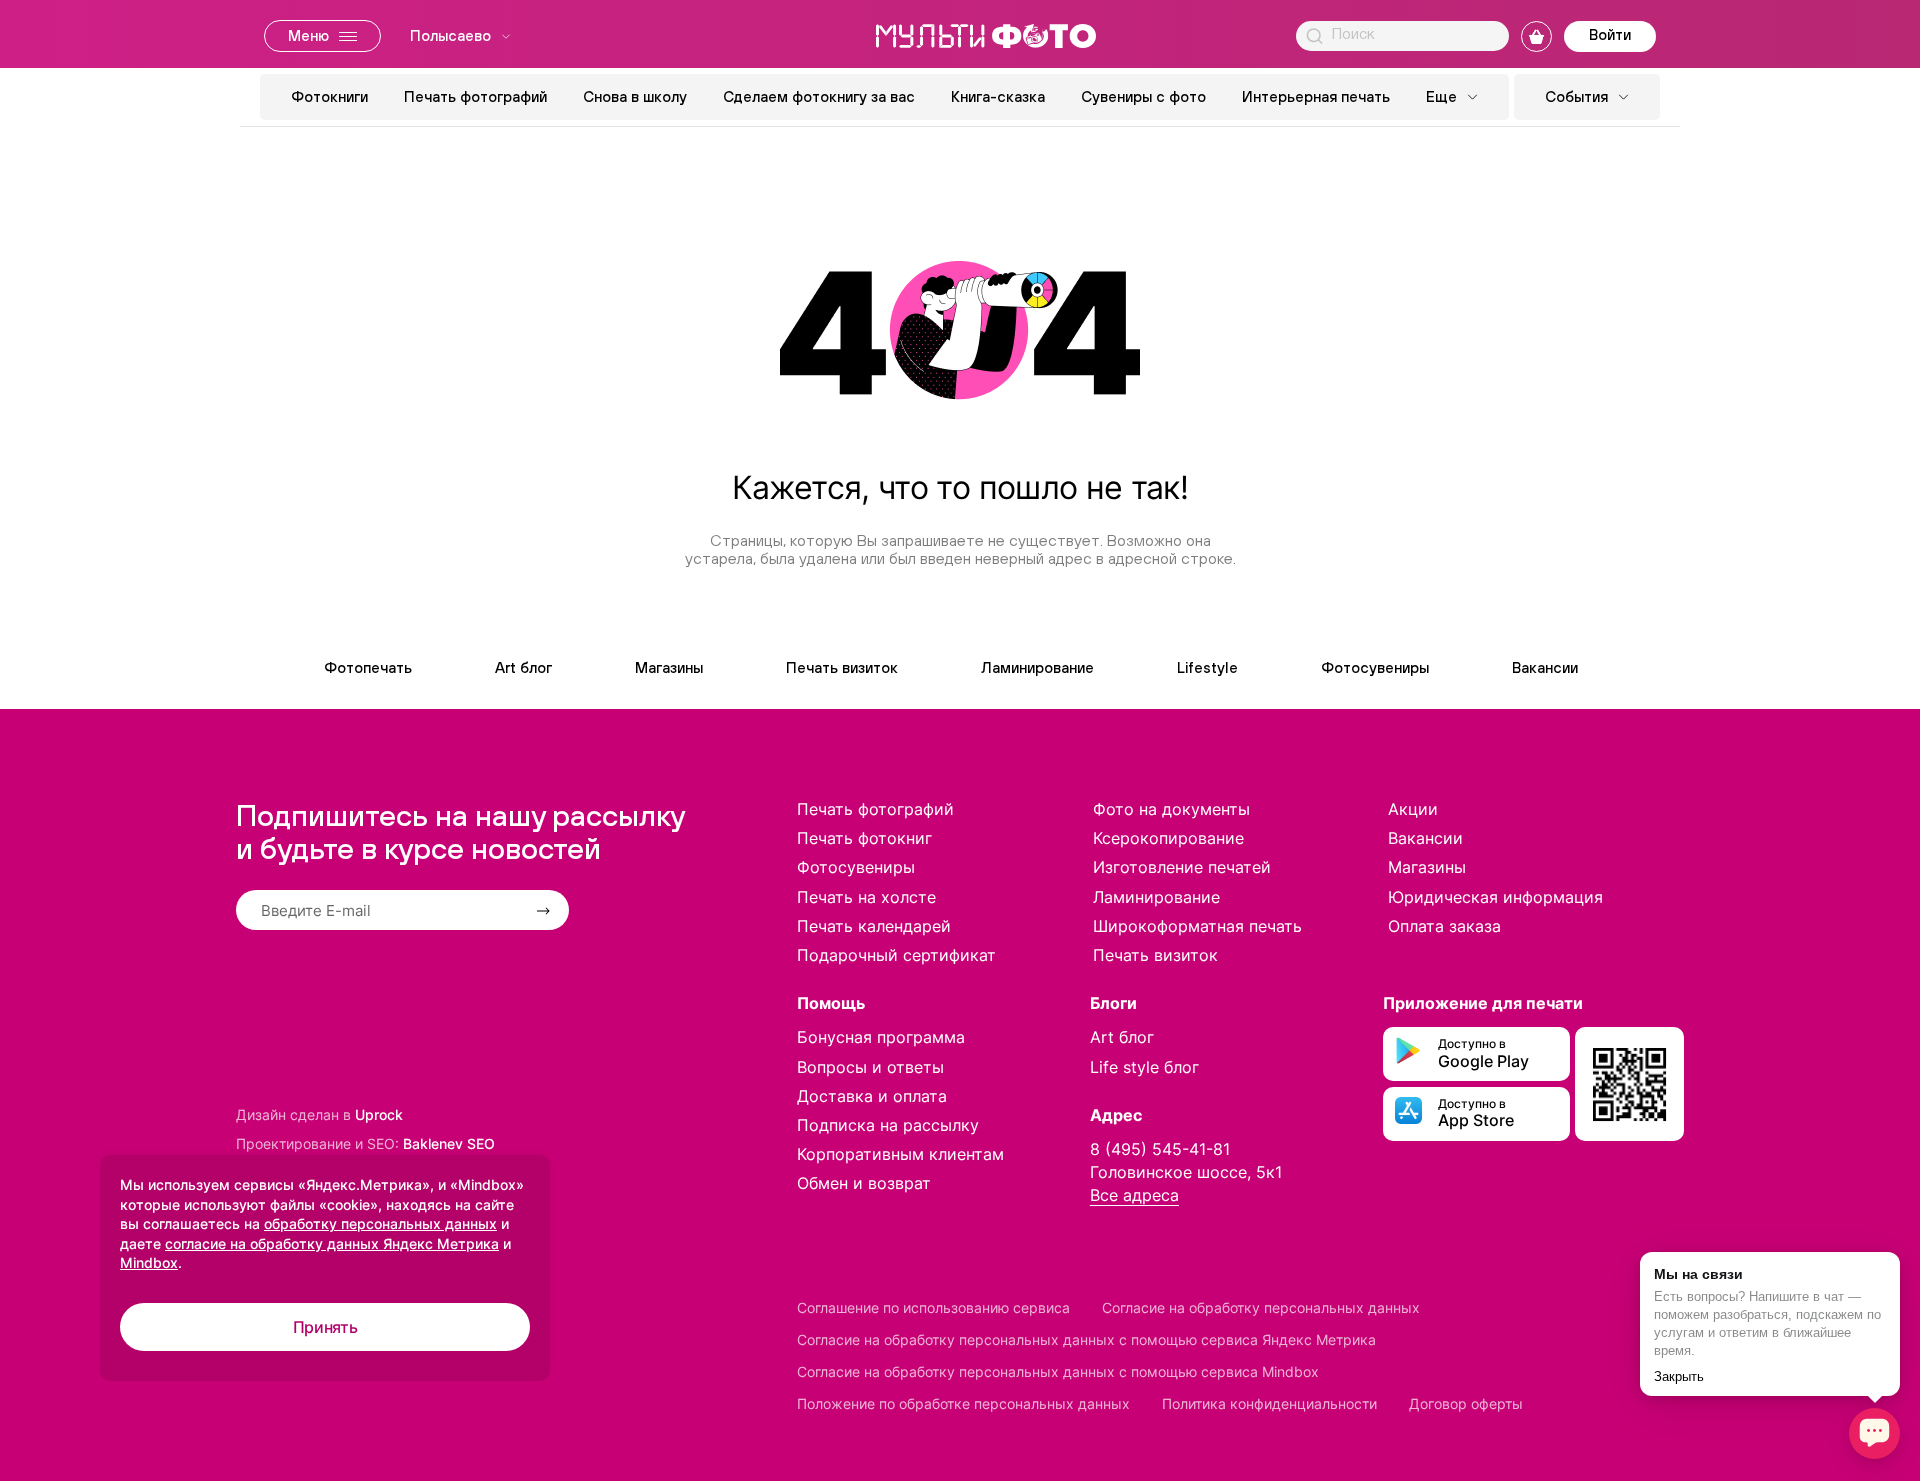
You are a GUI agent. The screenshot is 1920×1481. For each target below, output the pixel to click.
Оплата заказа (1444, 926)
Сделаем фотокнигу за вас (819, 96)
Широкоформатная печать (1197, 926)
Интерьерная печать (1316, 96)
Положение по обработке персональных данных (963, 1403)
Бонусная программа (881, 1037)
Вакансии (1545, 667)
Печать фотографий (475, 96)
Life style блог (1144, 1067)
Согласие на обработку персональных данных (1261, 1307)
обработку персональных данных (380, 1223)
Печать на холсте (866, 897)
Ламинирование (1037, 667)
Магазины (669, 667)
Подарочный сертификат (896, 955)
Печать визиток (842, 667)
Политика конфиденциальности (1269, 1403)
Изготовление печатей (1182, 867)
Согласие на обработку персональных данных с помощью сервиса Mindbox (1058, 1371)
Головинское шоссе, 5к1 (1186, 1172)
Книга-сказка (998, 96)
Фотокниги (329, 96)
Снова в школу (635, 96)
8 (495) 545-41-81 (1160, 1149)
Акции (1413, 809)
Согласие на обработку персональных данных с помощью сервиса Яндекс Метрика (1086, 1339)
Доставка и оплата (872, 1096)
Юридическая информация (1495, 897)
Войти (1610, 34)
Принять (325, 1327)
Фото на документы (1171, 809)
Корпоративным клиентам (900, 1154)
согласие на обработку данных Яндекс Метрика (332, 1243)
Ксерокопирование (1168, 838)
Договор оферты (1466, 1403)
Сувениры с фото (1143, 96)
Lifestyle (1207, 667)
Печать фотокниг (864, 838)
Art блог (523, 667)
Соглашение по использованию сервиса (933, 1307)
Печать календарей (874, 926)
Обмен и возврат (864, 1183)
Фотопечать (368, 667)
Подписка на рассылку (888, 1125)
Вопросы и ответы (870, 1067)
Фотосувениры (1375, 667)
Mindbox (149, 1262)
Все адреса (1134, 1195)
